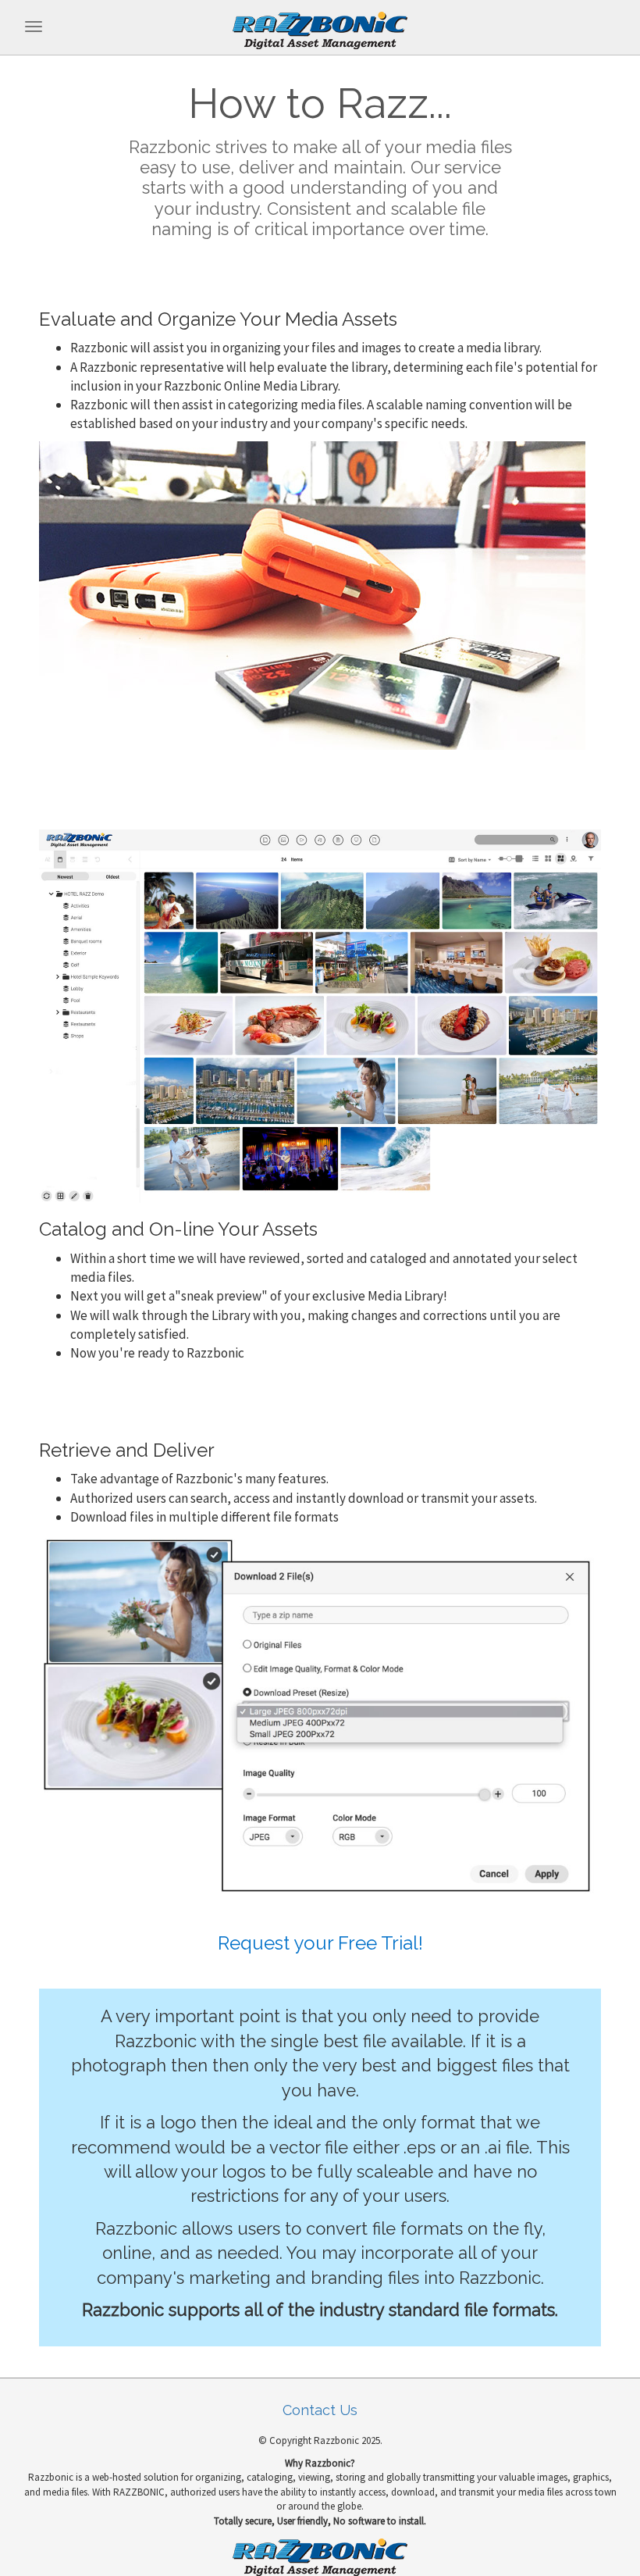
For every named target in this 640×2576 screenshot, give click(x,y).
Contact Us (320, 2410)
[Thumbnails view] (320, 1015)
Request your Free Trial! (320, 1943)
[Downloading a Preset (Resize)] (320, 1720)
